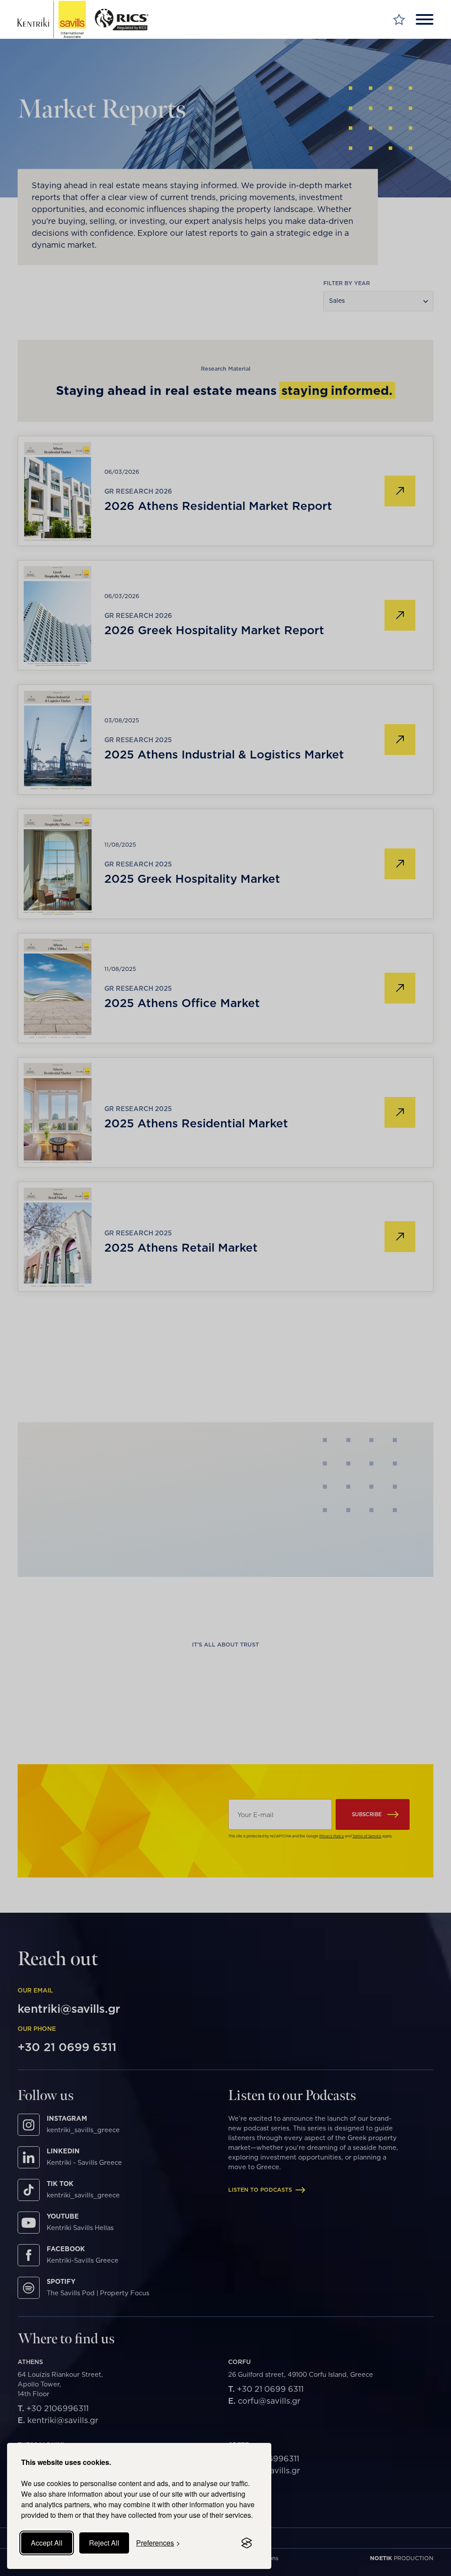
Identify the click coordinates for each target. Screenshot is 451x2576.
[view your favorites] (399, 20)
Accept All (47, 2543)
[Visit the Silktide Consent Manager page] (247, 2543)
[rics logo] (125, 20)
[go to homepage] (52, 20)
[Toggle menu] (425, 19)
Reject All (104, 2543)
